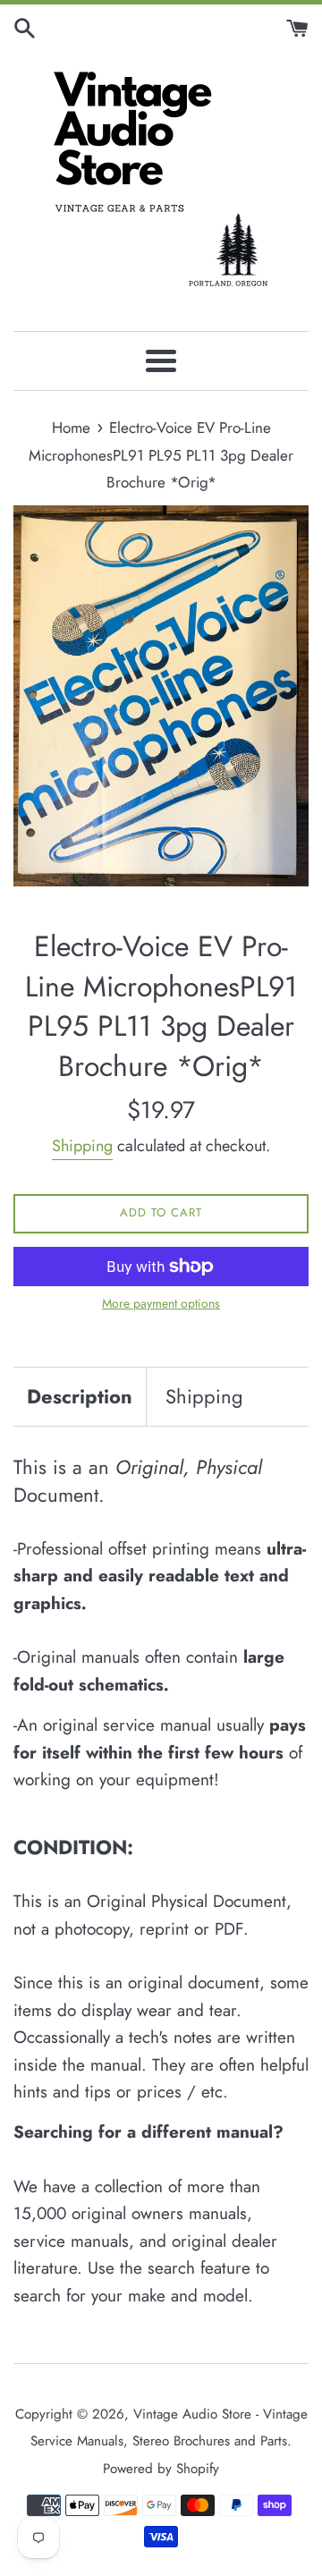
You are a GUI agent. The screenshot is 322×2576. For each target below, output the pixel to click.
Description (80, 1396)
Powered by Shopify (161, 2469)
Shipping (82, 1146)
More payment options (161, 1303)
